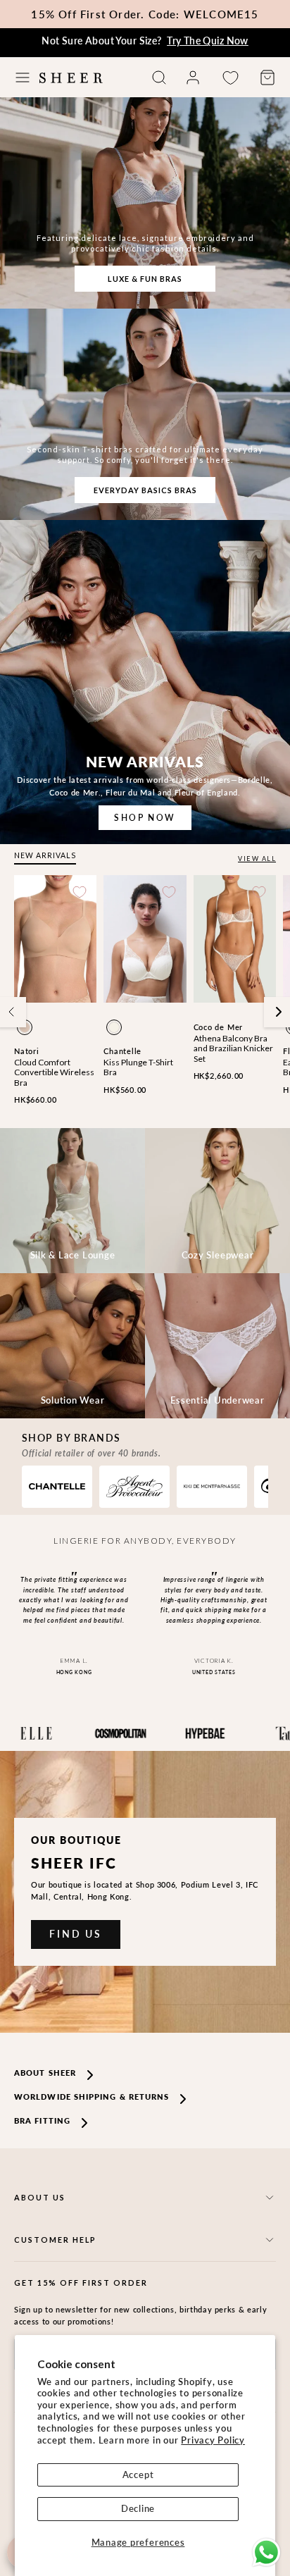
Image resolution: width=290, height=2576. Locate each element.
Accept (138, 2475)
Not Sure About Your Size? (145, 41)
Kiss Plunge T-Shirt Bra (138, 1067)
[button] (23, 78)
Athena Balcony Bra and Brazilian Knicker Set (233, 1048)
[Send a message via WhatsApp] (266, 2552)
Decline (138, 2508)
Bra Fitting (42, 2120)
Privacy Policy (213, 2440)
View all (257, 859)
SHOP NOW (145, 818)
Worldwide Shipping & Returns (92, 2097)
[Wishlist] (230, 78)
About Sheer (45, 2073)
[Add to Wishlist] (80, 892)
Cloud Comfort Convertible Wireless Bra (54, 1072)
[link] (193, 78)
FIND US (76, 1934)
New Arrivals (45, 855)
